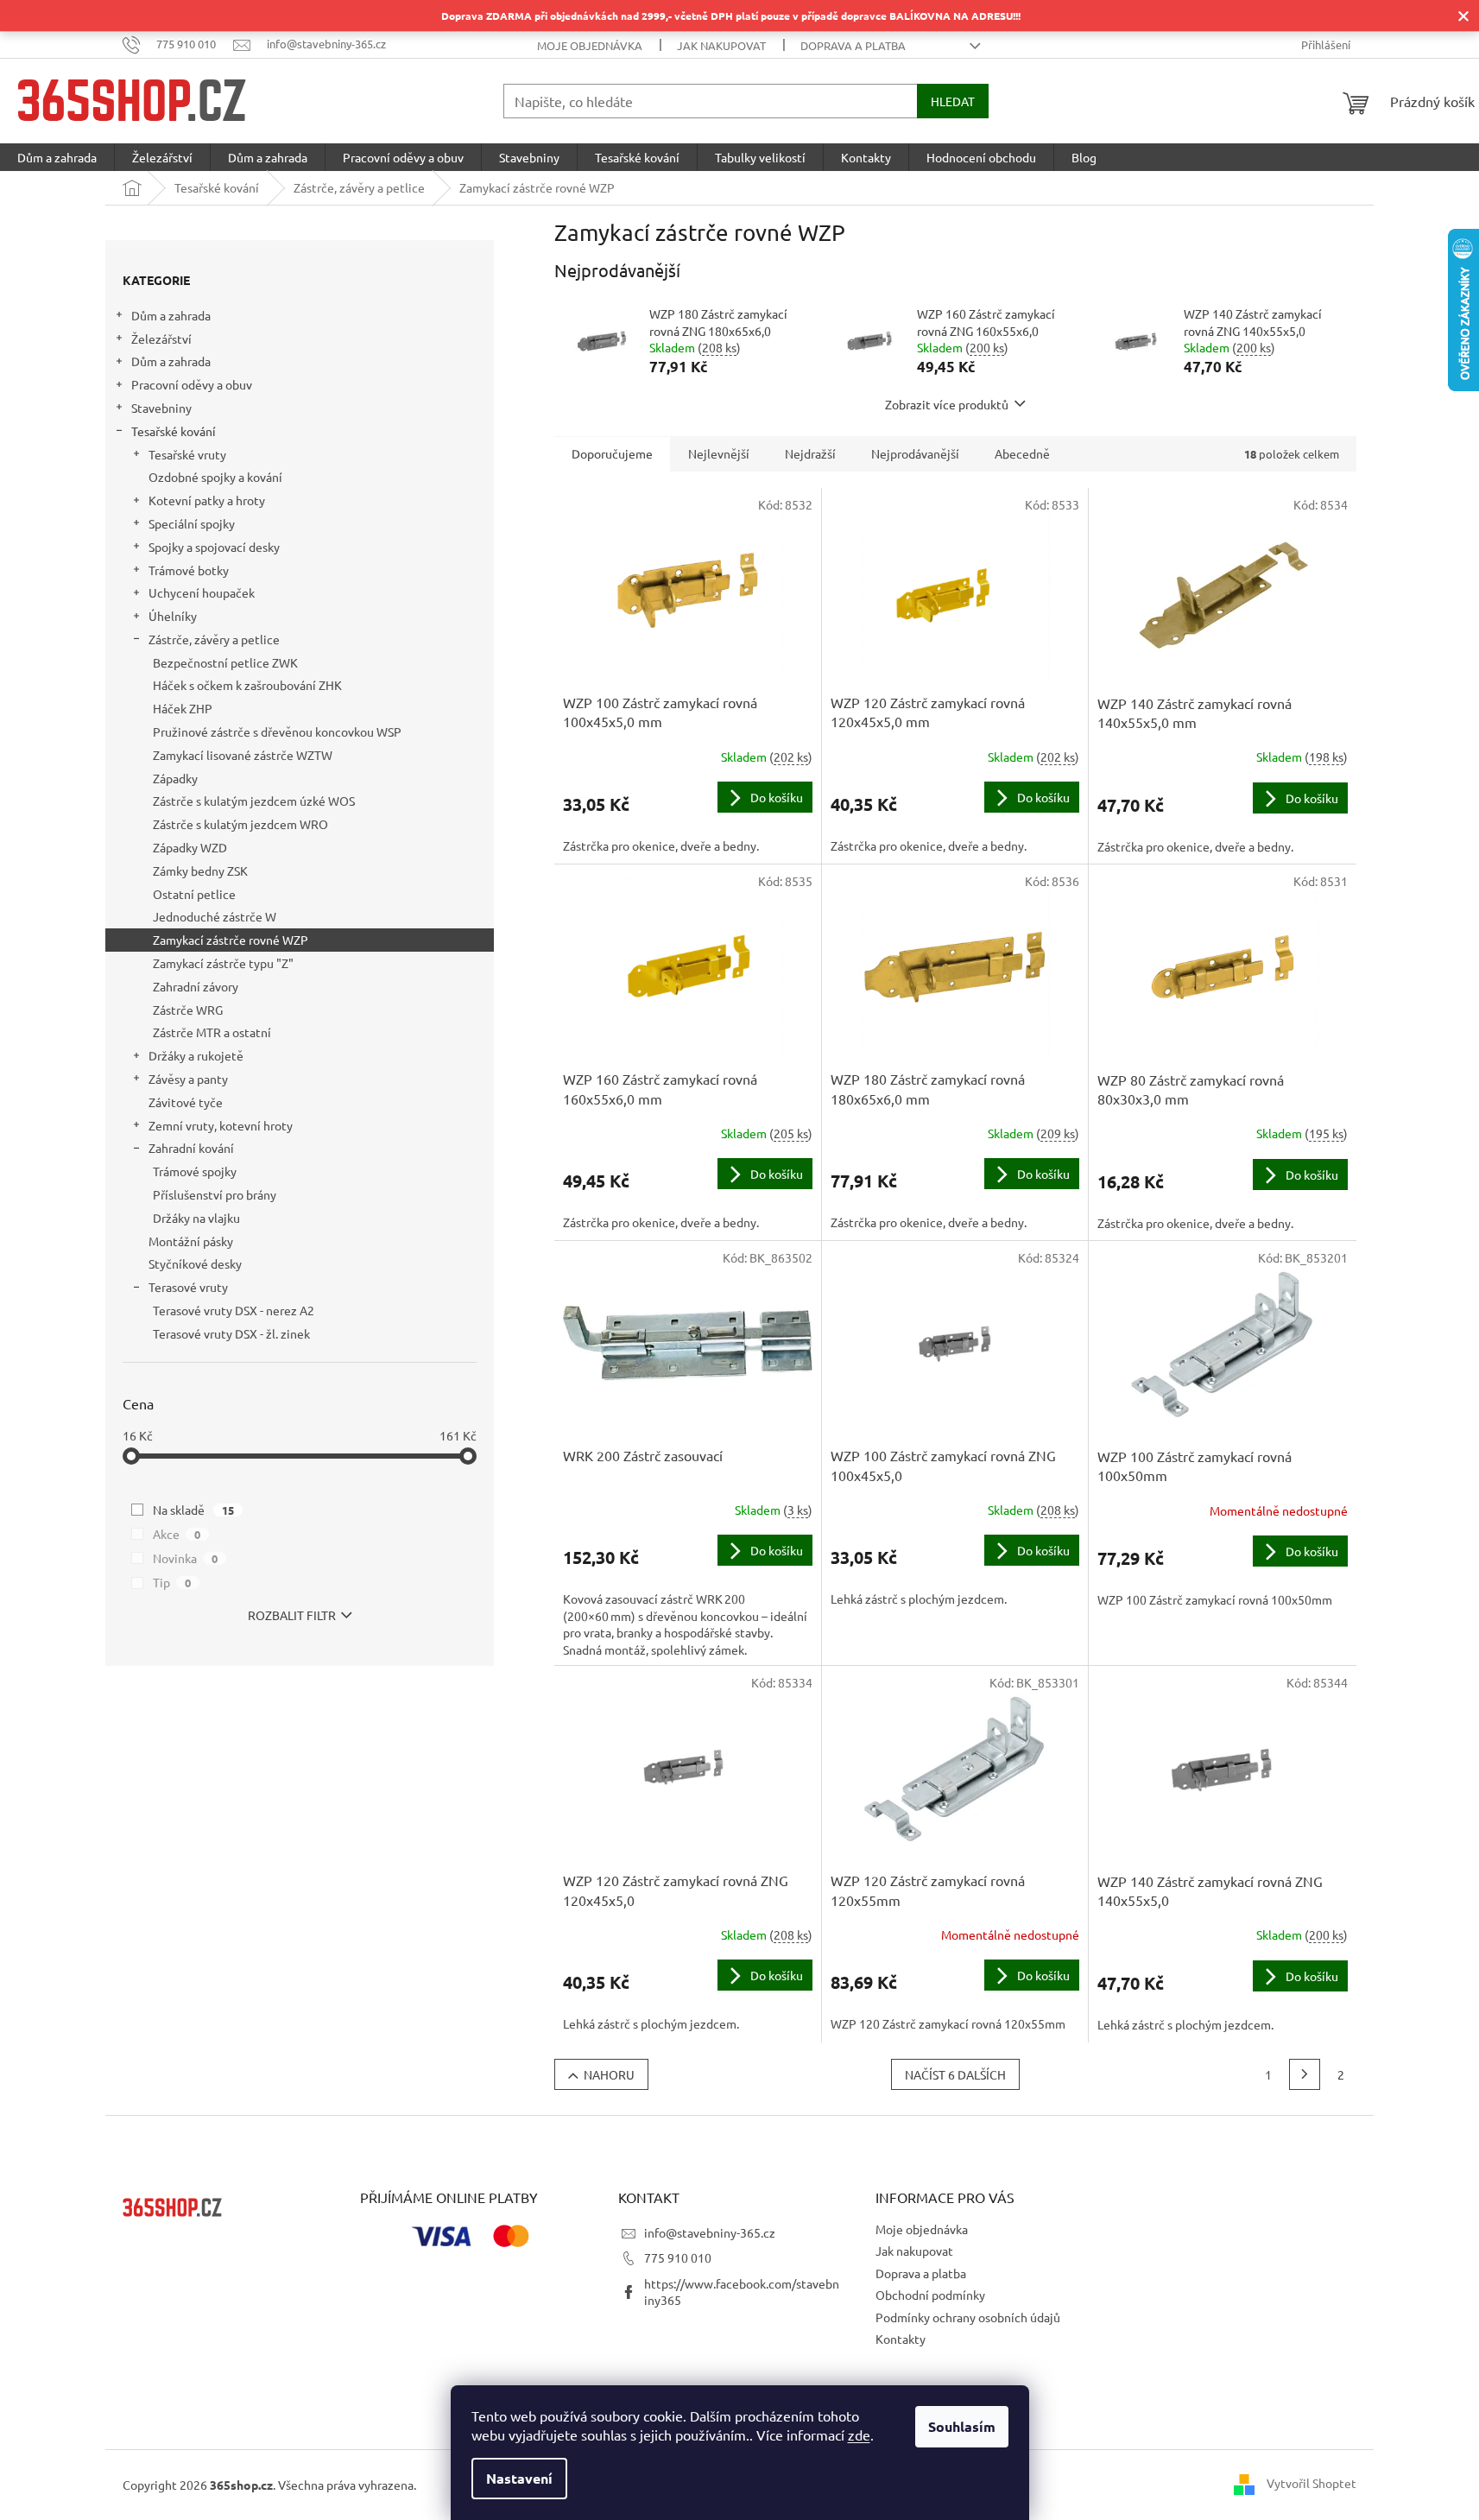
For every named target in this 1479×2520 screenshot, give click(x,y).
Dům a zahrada (171, 315)
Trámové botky (189, 570)
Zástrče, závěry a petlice (214, 639)
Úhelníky (173, 616)
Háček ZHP (183, 708)
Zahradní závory (196, 986)
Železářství (161, 339)
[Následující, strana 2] (1305, 2074)
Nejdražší (810, 453)
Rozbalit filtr (292, 1615)
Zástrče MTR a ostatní (212, 1032)
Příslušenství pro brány (215, 1194)
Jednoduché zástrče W (215, 916)
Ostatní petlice (194, 894)
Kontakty (901, 2339)
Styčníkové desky (195, 1263)
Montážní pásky (191, 1241)
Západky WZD (190, 847)
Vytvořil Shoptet (1312, 2483)
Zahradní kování (191, 1148)
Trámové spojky (195, 1171)
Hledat (953, 101)
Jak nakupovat (721, 45)
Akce (177, 1534)
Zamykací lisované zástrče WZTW (243, 755)
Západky (175, 778)
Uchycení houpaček (202, 592)
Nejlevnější (719, 453)
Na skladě (193, 1510)
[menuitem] (57, 157)
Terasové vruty (188, 1287)
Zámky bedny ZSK (200, 871)
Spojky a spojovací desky (214, 547)
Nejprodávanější (915, 453)
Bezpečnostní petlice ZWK (225, 662)
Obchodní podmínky (930, 2295)
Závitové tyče (186, 1102)
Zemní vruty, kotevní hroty (221, 1125)
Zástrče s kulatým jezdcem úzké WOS (254, 801)
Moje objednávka (590, 45)
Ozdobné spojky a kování (215, 477)
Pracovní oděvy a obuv (192, 384)
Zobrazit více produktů (947, 404)
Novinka (185, 1558)
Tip (172, 1582)
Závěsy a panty (188, 1079)
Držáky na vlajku (196, 1218)
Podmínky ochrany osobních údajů (968, 2317)
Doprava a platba (853, 45)
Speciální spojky (192, 523)
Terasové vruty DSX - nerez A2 (234, 1310)
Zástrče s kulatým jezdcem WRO (240, 824)
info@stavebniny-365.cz (710, 2232)
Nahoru (609, 2074)
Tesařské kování (174, 431)
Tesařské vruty (187, 454)
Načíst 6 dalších (955, 2074)
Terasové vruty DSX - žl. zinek (231, 1333)
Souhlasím (962, 2426)
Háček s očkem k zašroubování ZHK (247, 685)
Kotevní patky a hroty (207, 500)
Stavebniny (161, 408)
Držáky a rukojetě (196, 1055)
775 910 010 (678, 2257)
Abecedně (1022, 453)
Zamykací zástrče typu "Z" (223, 963)
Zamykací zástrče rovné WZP (231, 940)
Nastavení (519, 2478)
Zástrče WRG (188, 1010)
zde (859, 2435)
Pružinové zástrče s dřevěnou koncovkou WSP (277, 731)
